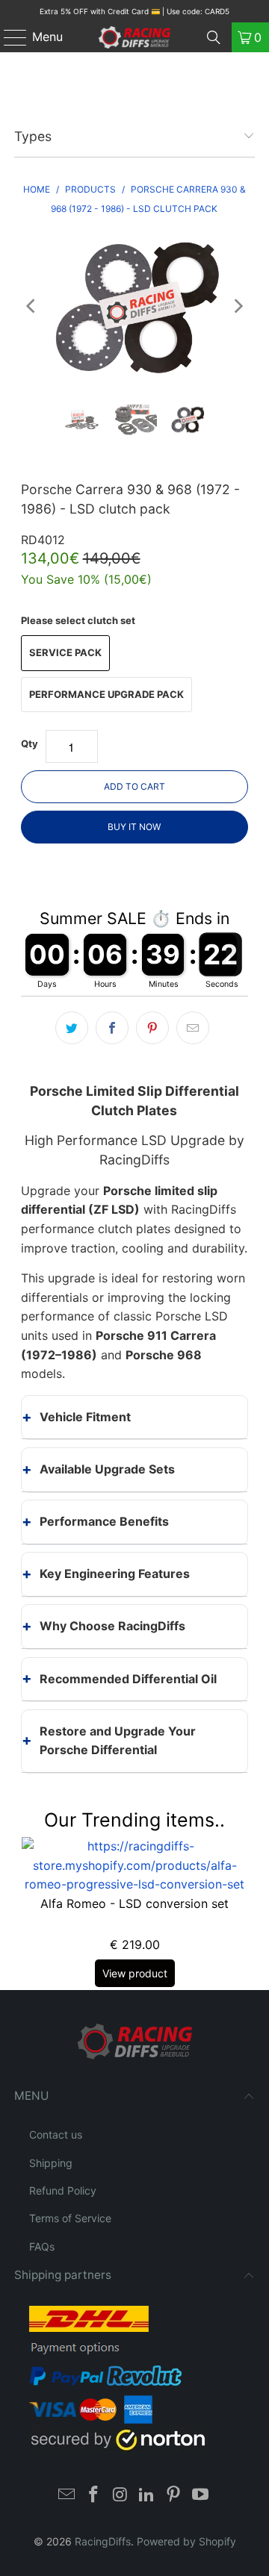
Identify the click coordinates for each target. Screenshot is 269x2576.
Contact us (56, 2134)
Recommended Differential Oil (128, 1679)
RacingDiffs (103, 2541)
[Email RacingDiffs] (67, 2496)
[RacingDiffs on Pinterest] (174, 2496)
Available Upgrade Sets (107, 1469)
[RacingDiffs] (134, 37)
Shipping (51, 2163)
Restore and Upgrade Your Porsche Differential (118, 1741)
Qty (30, 743)
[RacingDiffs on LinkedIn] (147, 2496)
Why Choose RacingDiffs (112, 1626)
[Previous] (32, 306)
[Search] (214, 37)
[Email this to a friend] (193, 1028)
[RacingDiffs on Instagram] (120, 2496)
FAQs (42, 2246)
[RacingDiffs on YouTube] (200, 2496)
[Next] (237, 306)
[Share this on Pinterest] (152, 1028)
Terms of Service (70, 2218)
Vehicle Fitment (85, 1417)
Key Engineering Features (115, 1574)
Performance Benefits (104, 1521)
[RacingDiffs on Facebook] (94, 2496)
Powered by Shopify (186, 2541)
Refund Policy (63, 2190)
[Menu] (8, 37)
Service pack (65, 652)
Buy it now (134, 827)
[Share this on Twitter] (72, 1028)
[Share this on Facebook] (112, 1028)
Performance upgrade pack (106, 694)
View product (135, 1973)
